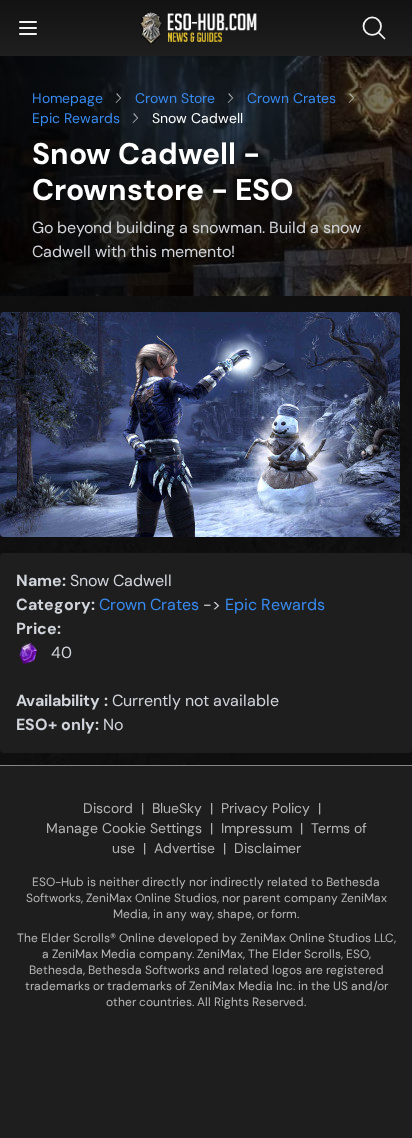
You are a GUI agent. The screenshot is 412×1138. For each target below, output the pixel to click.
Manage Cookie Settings (124, 828)
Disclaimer (267, 848)
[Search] (378, 28)
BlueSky (177, 808)
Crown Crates (291, 98)
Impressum (256, 828)
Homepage (67, 98)
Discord (108, 808)
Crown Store (175, 98)
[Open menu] (28, 28)
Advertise (184, 848)
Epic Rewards (76, 118)
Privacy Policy (265, 808)
